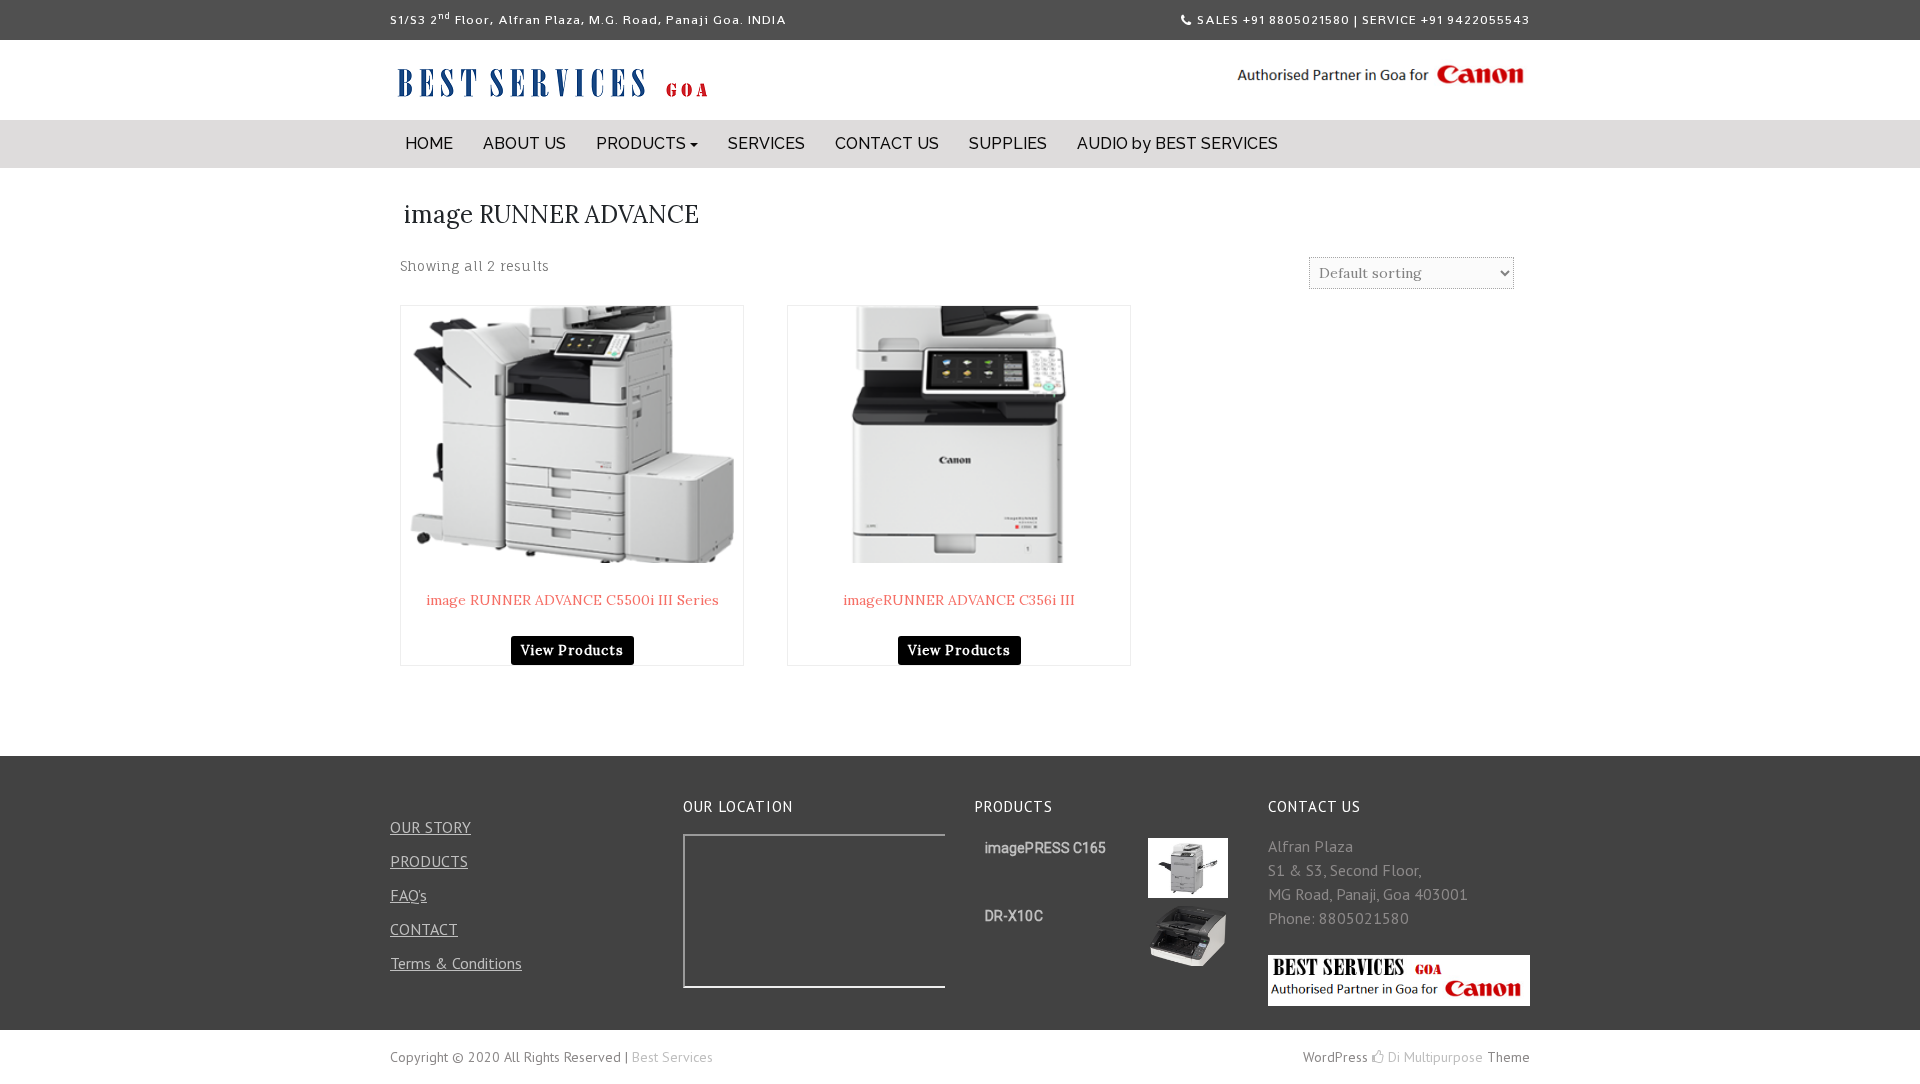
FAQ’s (408, 895)
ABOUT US (524, 143)
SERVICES (766, 143)
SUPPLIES (1008, 143)
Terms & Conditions (456, 963)
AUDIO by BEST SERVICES (1177, 143)
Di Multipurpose (1433, 1057)
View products (572, 650)
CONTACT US (887, 143)
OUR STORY (430, 827)
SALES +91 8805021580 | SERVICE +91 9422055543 (1363, 19)
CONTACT (424, 929)
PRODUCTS (641, 143)
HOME (429, 143)
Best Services (672, 1057)
